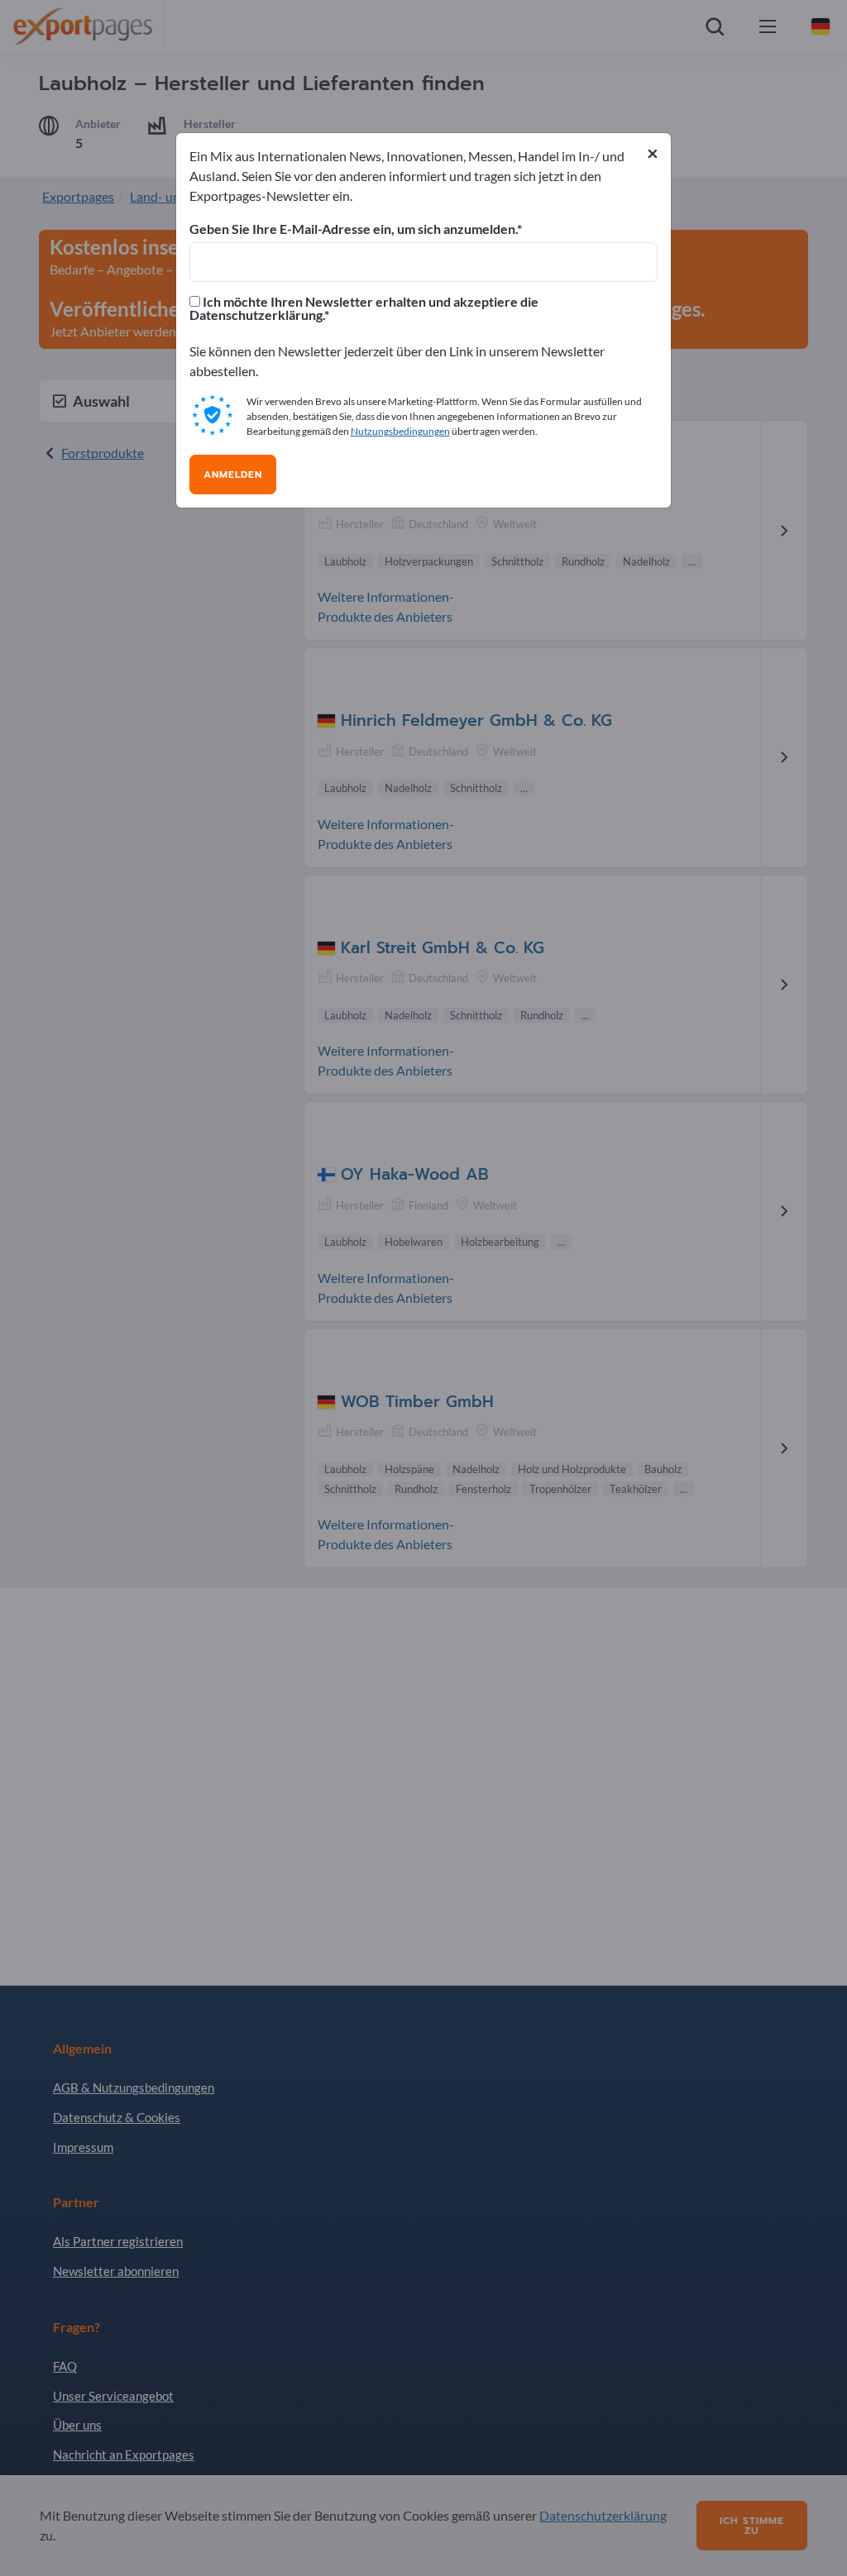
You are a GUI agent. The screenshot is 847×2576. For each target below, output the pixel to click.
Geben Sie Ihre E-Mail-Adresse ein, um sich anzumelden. (353, 229)
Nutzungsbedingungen (400, 431)
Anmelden (233, 475)
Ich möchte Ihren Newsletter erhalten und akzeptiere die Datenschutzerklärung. (364, 308)
